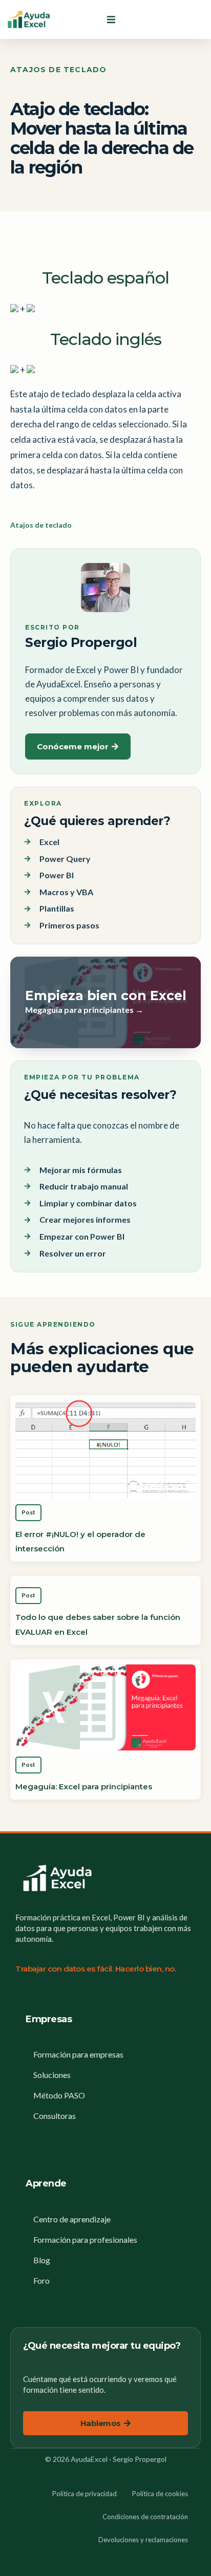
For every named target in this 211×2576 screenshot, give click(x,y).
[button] (111, 19)
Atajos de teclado (58, 70)
